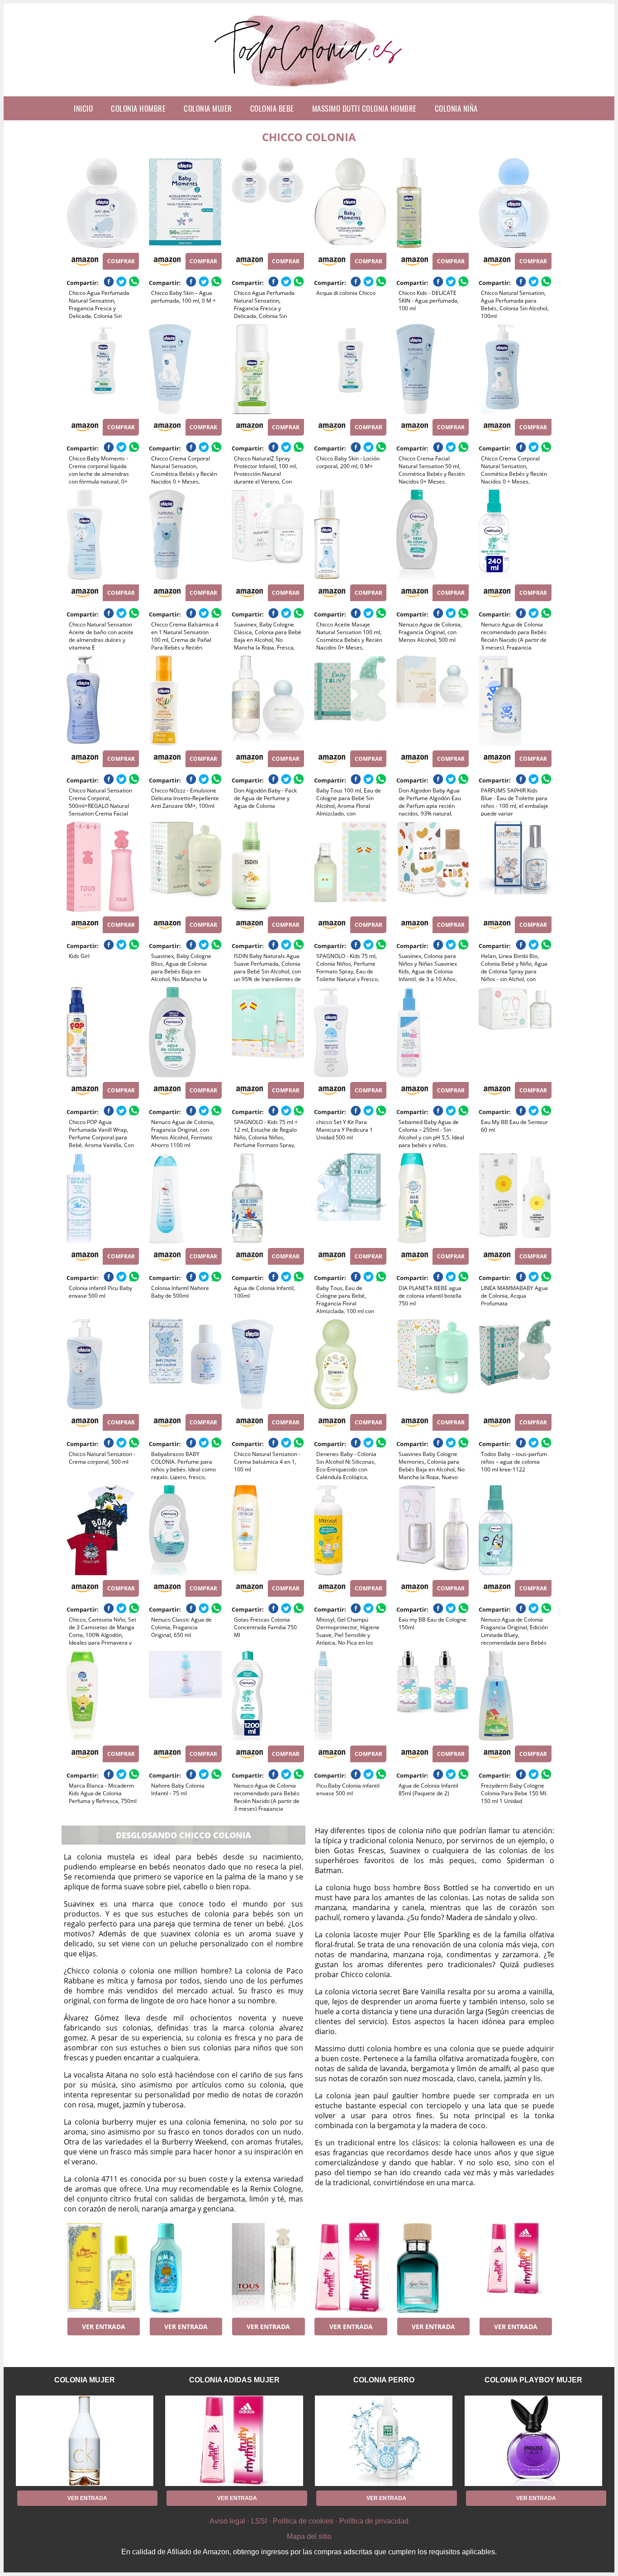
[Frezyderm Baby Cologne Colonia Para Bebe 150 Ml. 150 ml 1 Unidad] (515, 1696)
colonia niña (456, 108)
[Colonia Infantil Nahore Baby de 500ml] (185, 1198)
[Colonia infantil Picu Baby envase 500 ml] (103, 1198)
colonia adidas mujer (234, 2380)
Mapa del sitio (309, 2536)
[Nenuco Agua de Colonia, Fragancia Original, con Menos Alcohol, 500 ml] (433, 535)
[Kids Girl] (103, 867)
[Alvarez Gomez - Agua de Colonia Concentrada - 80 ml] (103, 2268)
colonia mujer (208, 108)
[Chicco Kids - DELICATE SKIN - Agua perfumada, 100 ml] (433, 203)
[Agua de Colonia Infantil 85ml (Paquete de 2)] (433, 1696)
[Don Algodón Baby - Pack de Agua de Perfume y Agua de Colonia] (268, 701)
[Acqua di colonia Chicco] (350, 203)
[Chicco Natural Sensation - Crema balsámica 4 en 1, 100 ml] (268, 1364)
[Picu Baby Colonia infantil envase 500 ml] (350, 1696)
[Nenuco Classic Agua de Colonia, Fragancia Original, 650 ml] (185, 1530)
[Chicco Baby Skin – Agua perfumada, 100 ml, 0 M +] (185, 203)
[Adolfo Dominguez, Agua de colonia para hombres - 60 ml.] (433, 2268)
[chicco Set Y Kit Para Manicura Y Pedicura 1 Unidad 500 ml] (350, 1032)
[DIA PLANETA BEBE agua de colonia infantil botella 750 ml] (433, 1198)
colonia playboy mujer (533, 2380)
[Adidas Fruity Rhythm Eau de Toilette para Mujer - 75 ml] (350, 2268)
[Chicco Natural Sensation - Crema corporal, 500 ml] (103, 1364)
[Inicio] (309, 89)
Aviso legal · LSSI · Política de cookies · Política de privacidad (309, 2521)
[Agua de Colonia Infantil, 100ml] (268, 1198)
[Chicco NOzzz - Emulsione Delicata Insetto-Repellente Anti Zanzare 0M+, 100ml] (185, 701)
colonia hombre (138, 108)
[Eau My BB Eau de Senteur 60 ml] (515, 1032)
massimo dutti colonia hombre (364, 108)
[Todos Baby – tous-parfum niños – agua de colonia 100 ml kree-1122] (515, 1364)
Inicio (83, 108)
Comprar (121, 261)
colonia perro (384, 2380)
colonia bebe (272, 108)
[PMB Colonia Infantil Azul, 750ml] (185, 2268)
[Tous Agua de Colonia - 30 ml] (268, 2268)
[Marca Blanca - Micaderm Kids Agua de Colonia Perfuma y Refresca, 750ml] (103, 1696)
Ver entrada (104, 2327)
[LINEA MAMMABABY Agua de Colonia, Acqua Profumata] (515, 1198)
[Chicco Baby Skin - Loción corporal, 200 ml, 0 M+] (350, 369)
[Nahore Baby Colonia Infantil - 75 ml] (185, 1696)
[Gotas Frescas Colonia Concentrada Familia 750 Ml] (268, 1530)
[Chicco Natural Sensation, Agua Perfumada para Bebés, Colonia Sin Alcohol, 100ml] (515, 203)
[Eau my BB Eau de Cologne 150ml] (433, 1530)
